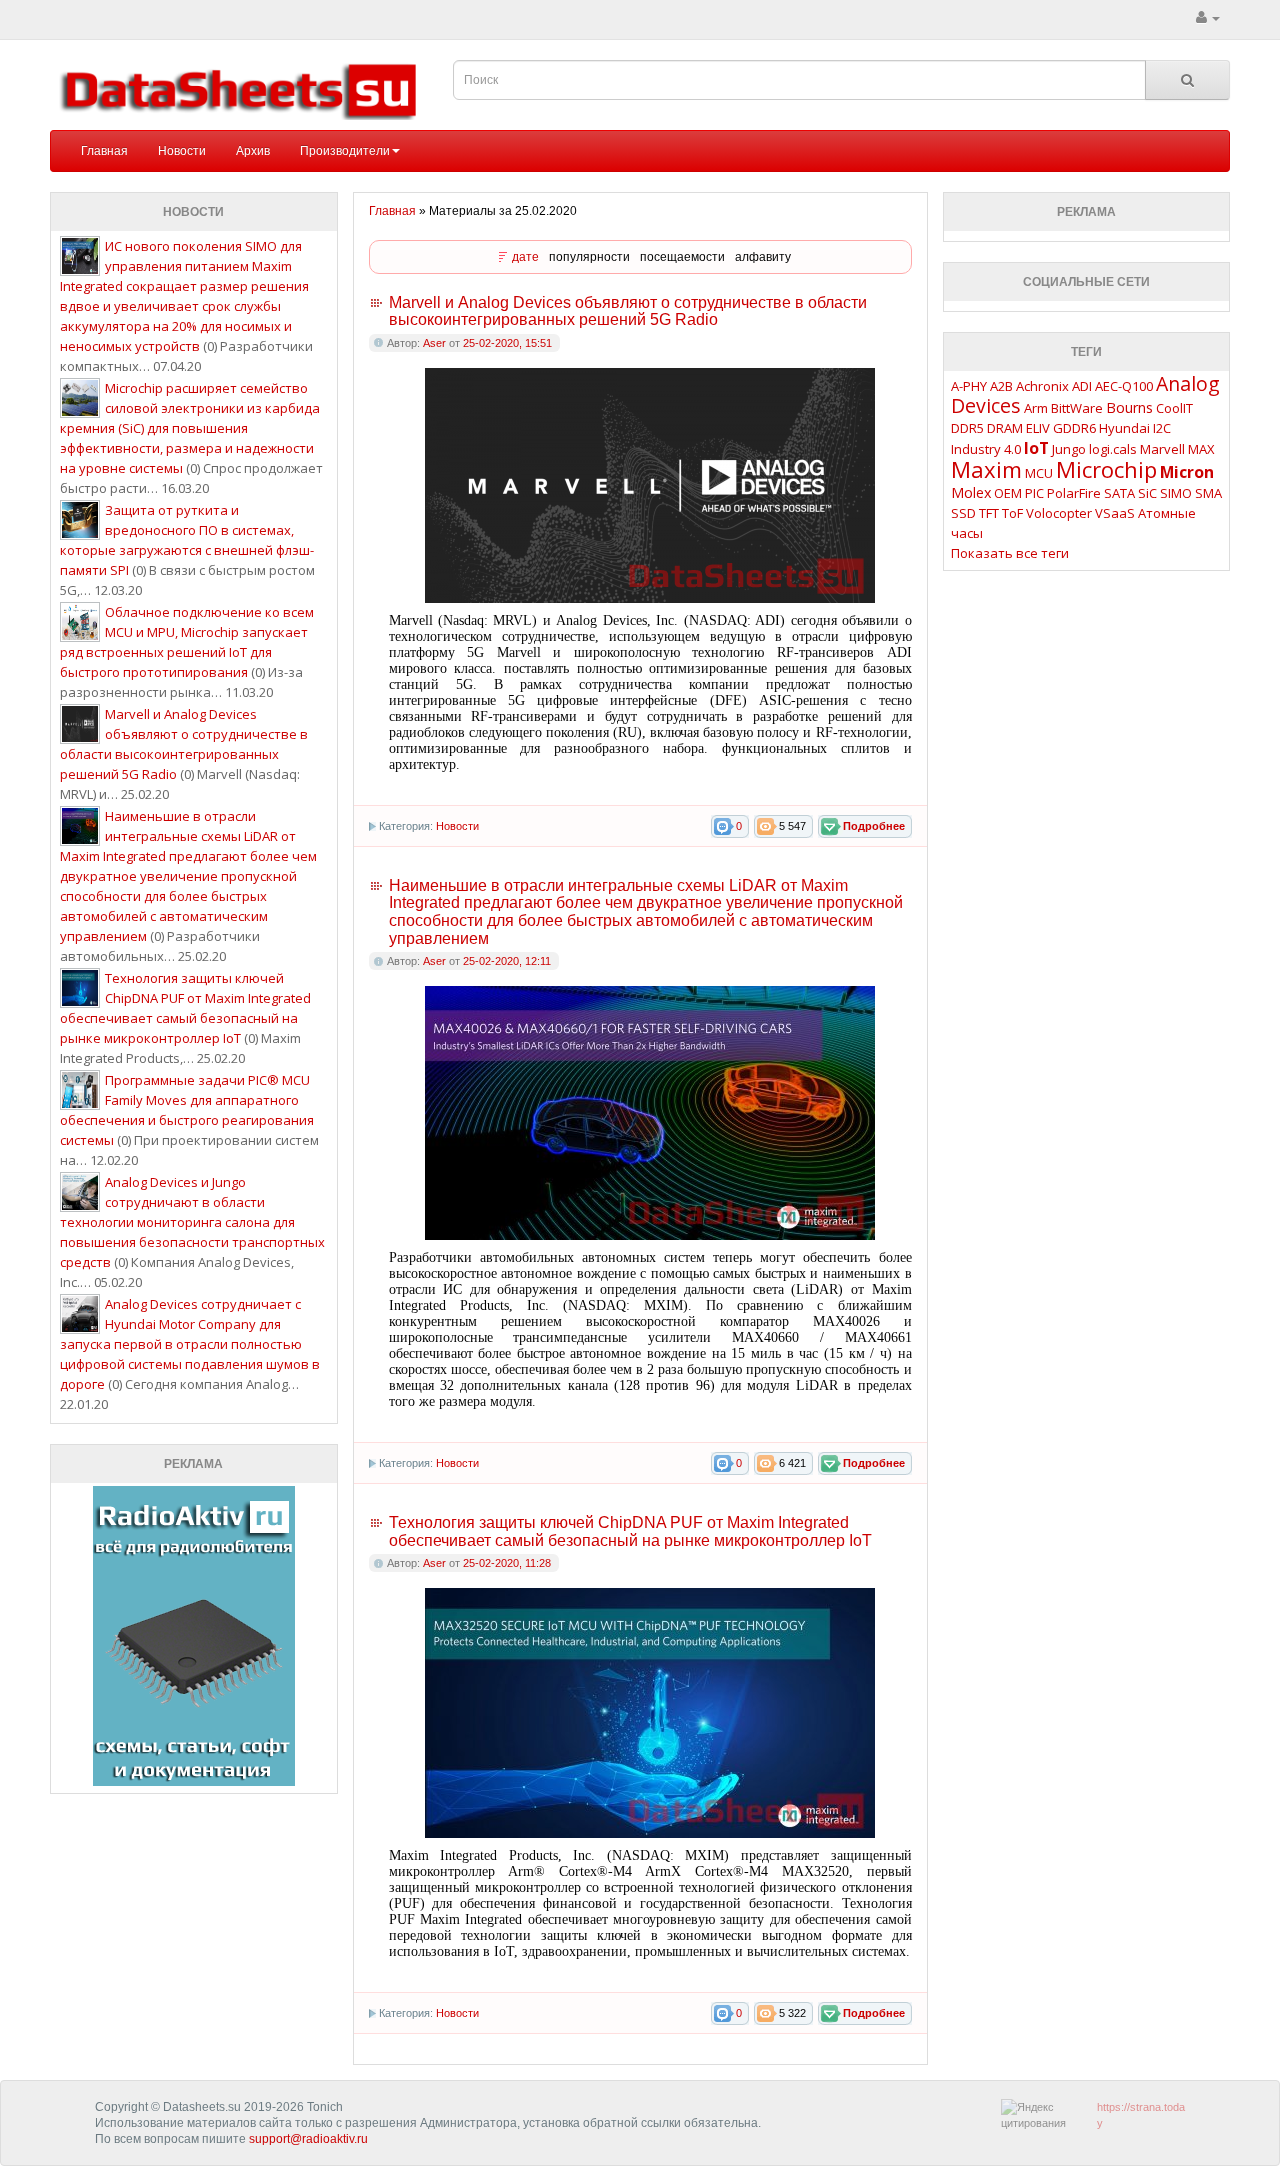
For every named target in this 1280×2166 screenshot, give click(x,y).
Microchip (1106, 469)
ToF (1012, 513)
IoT (1036, 448)
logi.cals (1113, 449)
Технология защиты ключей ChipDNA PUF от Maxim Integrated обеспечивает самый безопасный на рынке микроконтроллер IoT (630, 1531)
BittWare (1077, 408)
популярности (589, 257)
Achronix (1042, 386)
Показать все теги (1010, 553)
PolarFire (1074, 493)
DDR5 (967, 428)
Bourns (1129, 407)
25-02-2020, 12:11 (507, 961)
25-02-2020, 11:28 (507, 1563)
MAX (1201, 449)
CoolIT (1174, 408)
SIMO (1176, 493)
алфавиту (763, 257)
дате (525, 257)
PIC (1034, 493)
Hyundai (1124, 428)
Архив (253, 151)
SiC (1147, 493)
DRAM (1005, 428)
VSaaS (1115, 513)
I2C (1162, 428)
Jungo (1069, 449)
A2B (1001, 386)
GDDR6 (1074, 428)
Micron (1187, 472)
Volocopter (1059, 513)
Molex (971, 492)
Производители (345, 151)
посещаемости (682, 257)
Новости (182, 151)
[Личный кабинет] (1208, 18)
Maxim (986, 469)
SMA (1208, 493)
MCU (1039, 473)
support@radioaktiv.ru (308, 2139)
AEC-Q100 (1124, 386)
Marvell (1162, 449)
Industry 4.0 (986, 449)
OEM (1008, 493)
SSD (963, 513)
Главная (104, 151)
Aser (434, 343)
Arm (1036, 408)
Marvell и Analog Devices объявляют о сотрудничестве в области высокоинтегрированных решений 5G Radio (628, 311)
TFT (989, 513)
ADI (1082, 386)
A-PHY (969, 386)
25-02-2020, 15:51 (507, 343)
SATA (1119, 493)
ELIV (1038, 428)
